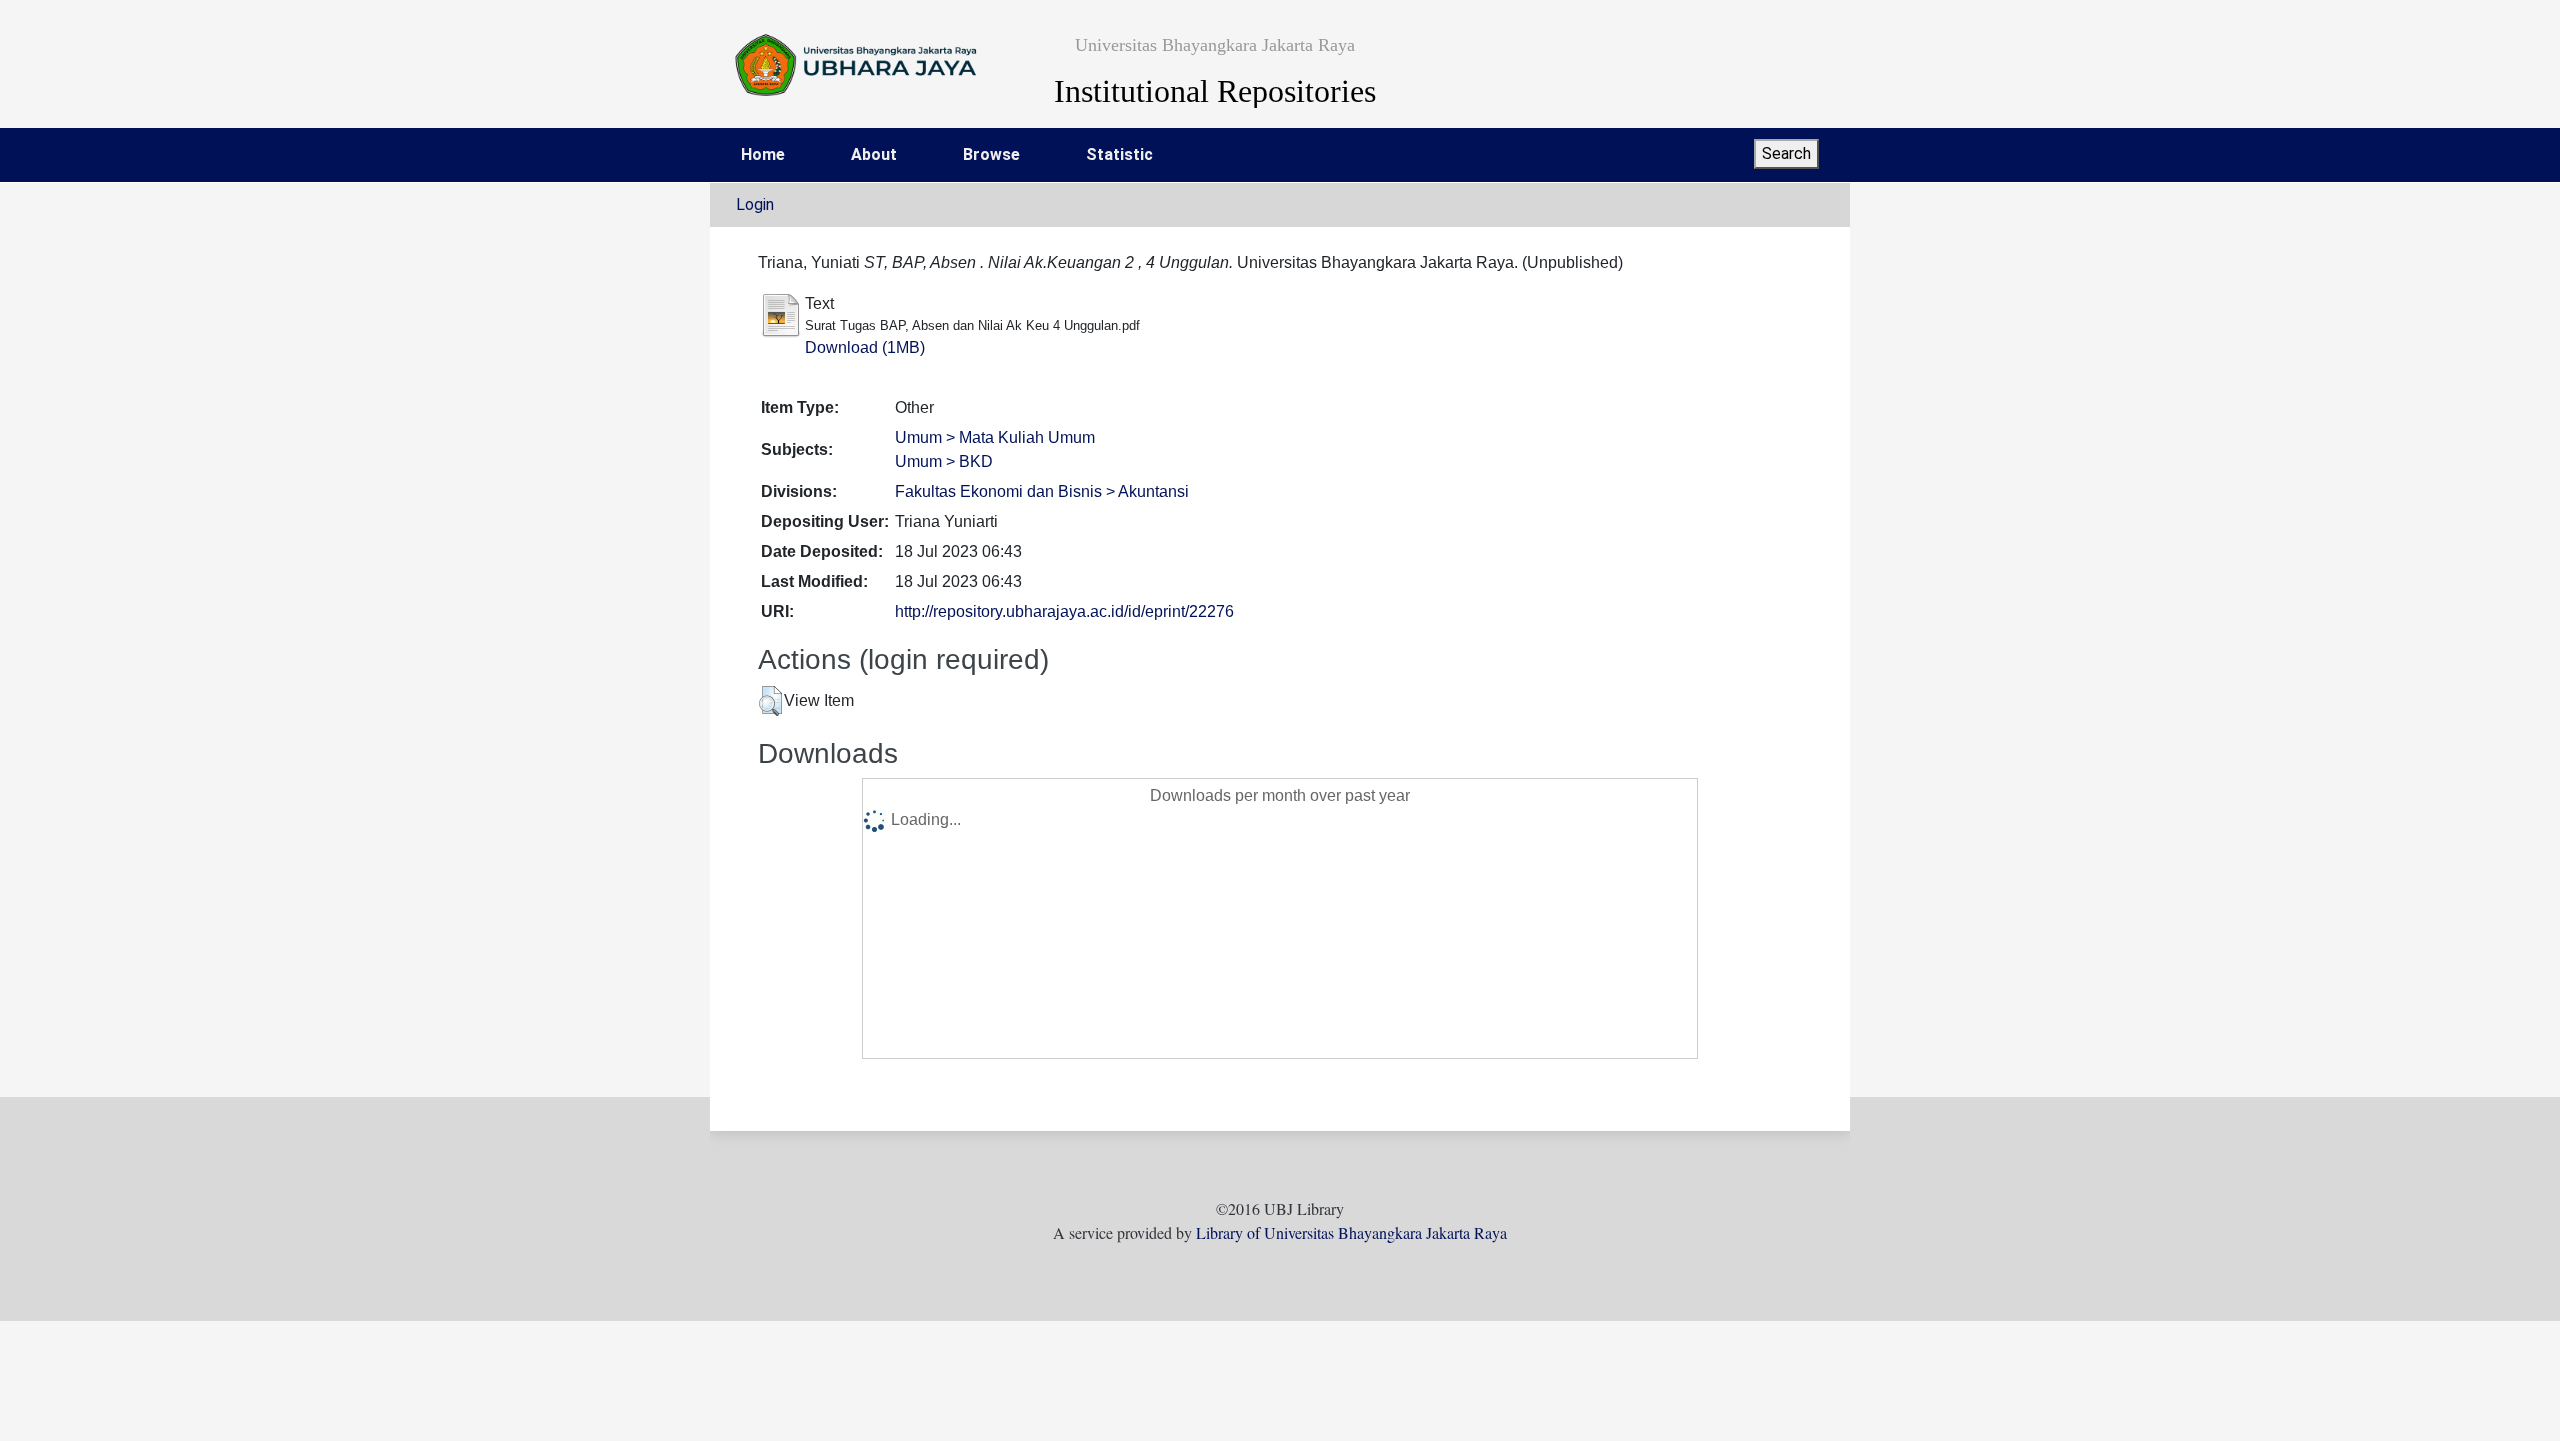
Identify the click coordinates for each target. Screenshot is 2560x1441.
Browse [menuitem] (991, 154)
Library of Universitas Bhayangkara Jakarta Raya (1351, 1232)
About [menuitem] (874, 154)
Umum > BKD (944, 461)
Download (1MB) (865, 347)
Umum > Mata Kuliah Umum (995, 437)
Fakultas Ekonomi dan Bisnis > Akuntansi (1042, 491)
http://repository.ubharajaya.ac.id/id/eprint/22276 (1064, 611)
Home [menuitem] (763, 154)
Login (755, 204)
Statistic (1119, 154)
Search (1786, 153)
